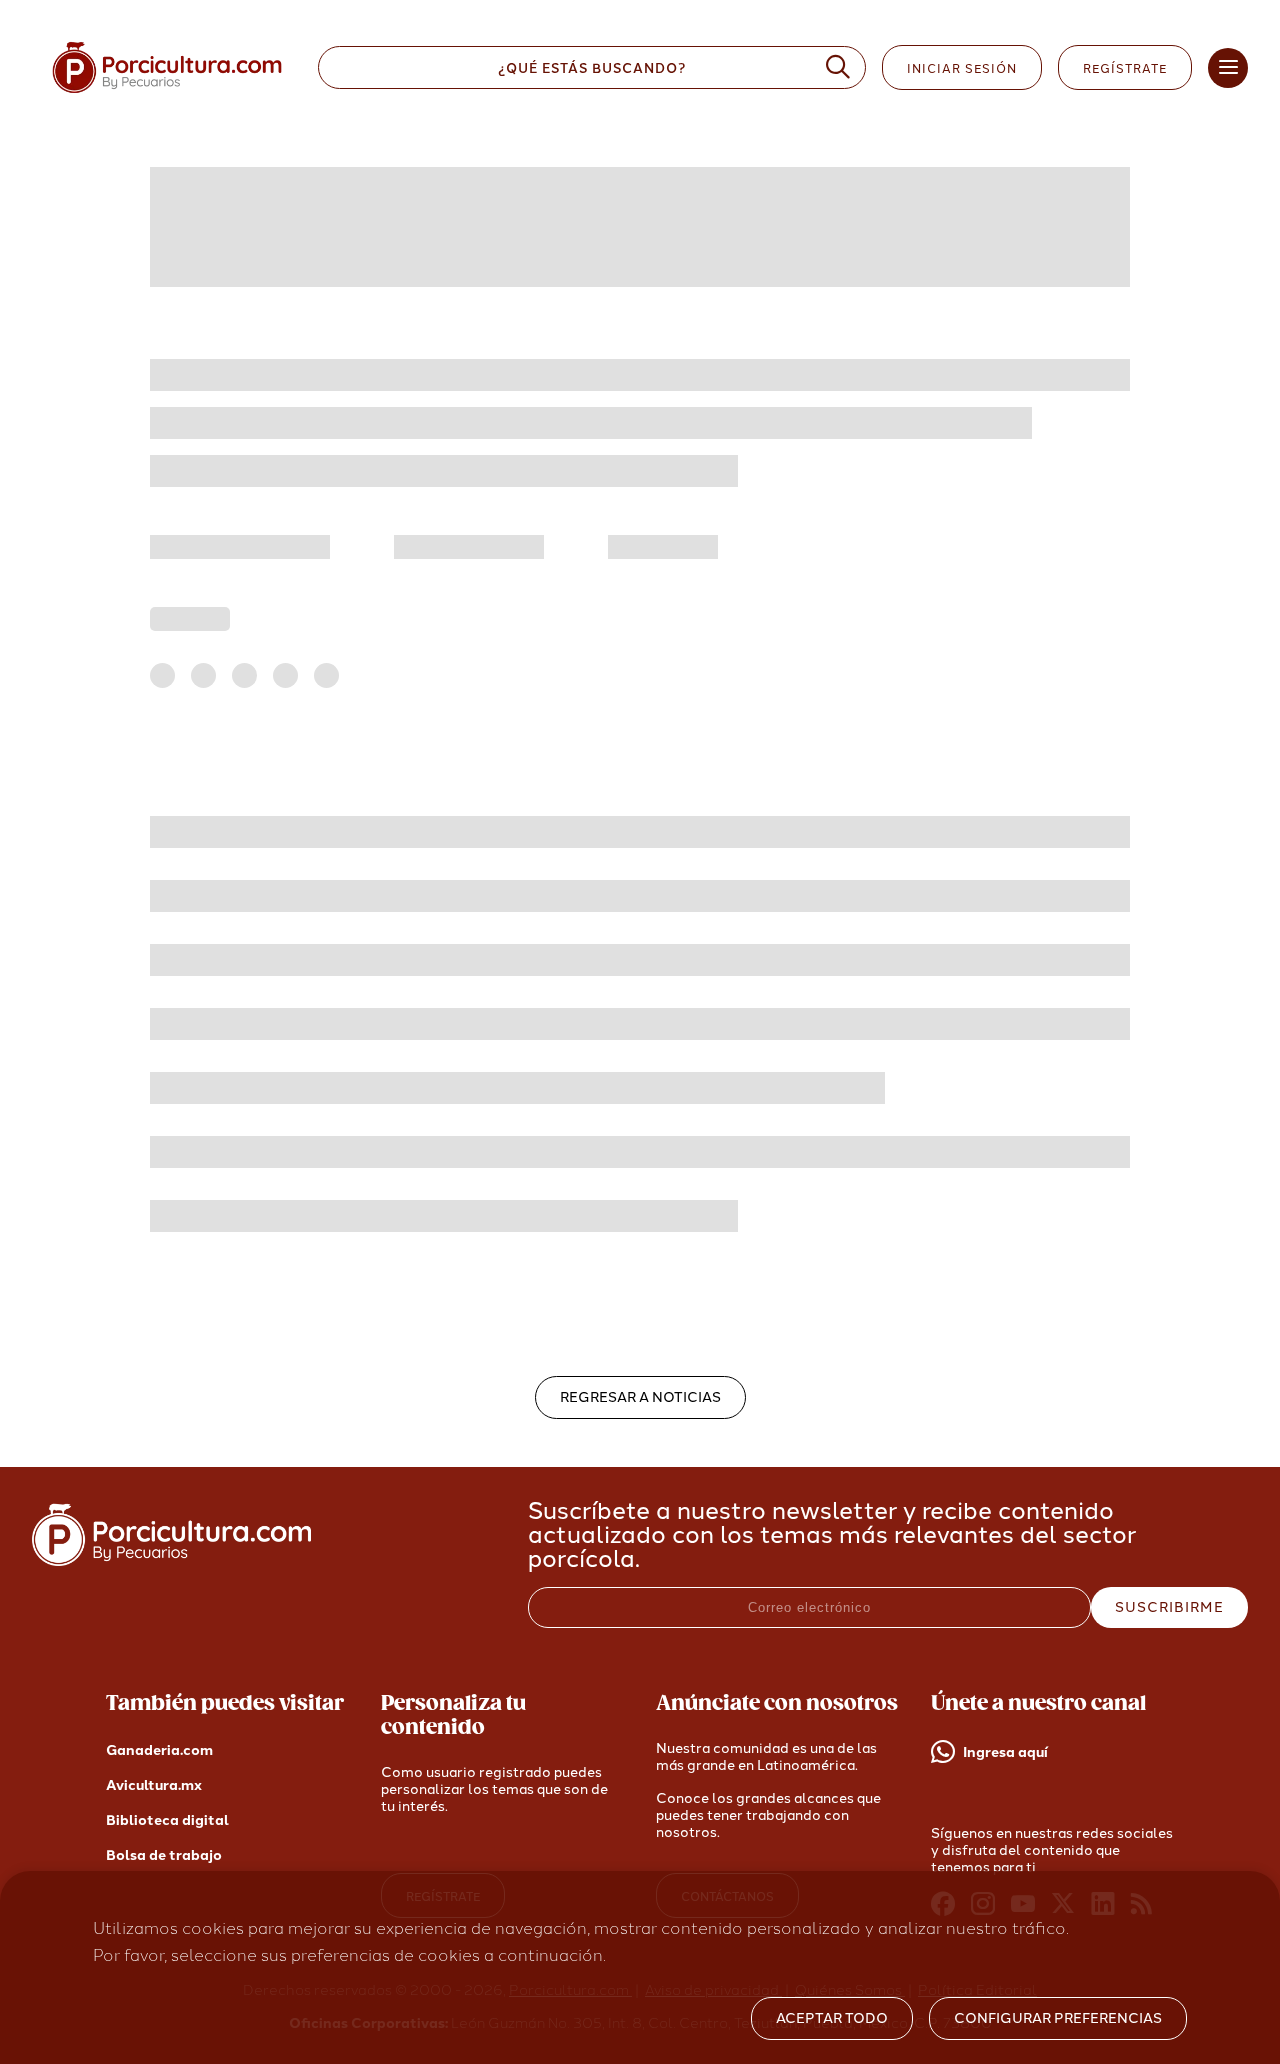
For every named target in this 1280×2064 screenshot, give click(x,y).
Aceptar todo (832, 2018)
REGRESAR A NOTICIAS (640, 1397)
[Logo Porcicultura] (167, 93)
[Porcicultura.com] (171, 1560)
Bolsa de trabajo (164, 1855)
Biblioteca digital (167, 1820)
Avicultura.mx (154, 1785)
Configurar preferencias (1058, 2018)
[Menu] (1228, 68)
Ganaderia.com (159, 1750)
